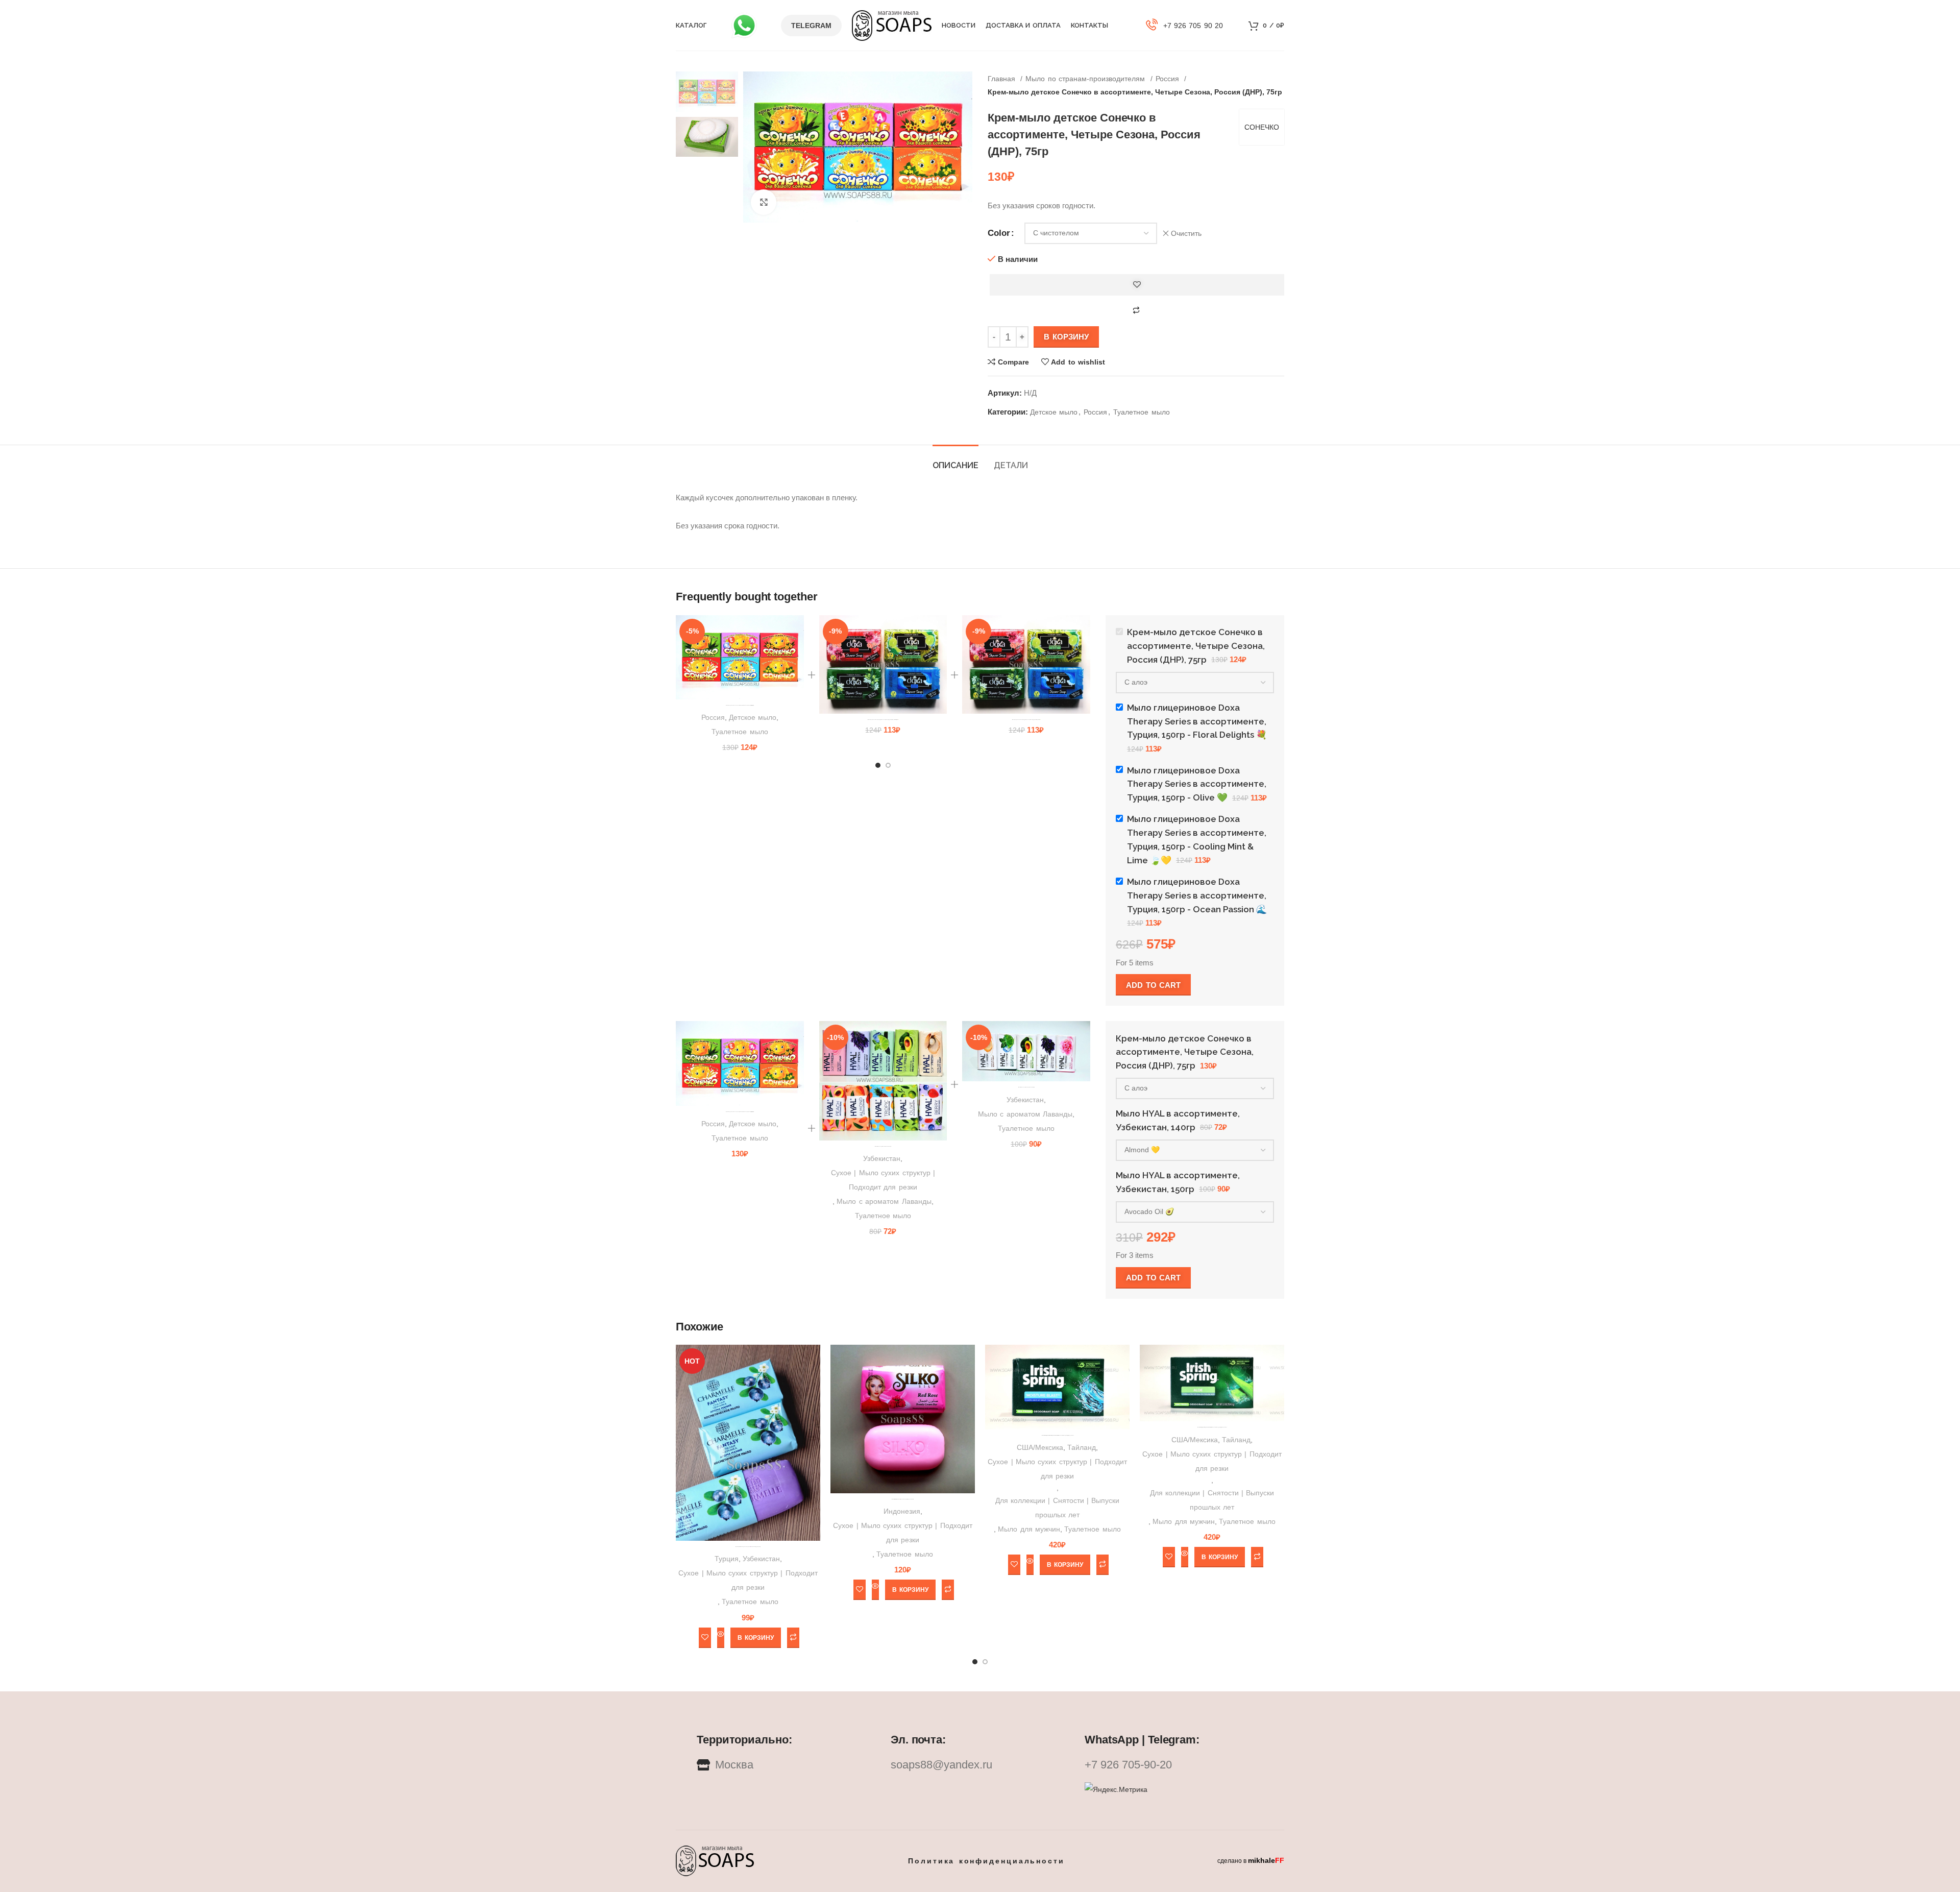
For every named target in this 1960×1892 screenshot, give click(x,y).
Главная (1003, 79)
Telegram (811, 26)
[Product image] (740, 657)
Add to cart (1153, 985)
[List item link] (980, 1765)
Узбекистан (882, 1158)
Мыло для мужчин (1029, 1529)
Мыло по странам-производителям (1086, 79)
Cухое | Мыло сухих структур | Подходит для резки (883, 1180)
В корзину (1066, 337)
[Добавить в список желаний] (1137, 285)
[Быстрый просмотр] (721, 1638)
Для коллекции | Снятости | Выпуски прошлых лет (1058, 1508)
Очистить (1186, 233)
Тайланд (1082, 1447)
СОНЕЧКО (1262, 127)
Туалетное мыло (1141, 412)
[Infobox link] (1185, 26)
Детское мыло (1054, 412)
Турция (727, 1559)
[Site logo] (892, 25)
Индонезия (902, 1511)
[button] (755, 1638)
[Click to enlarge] (764, 202)
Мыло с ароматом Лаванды (884, 1201)
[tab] (955, 460)
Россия (1169, 79)
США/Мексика (1040, 1447)
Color (999, 233)
